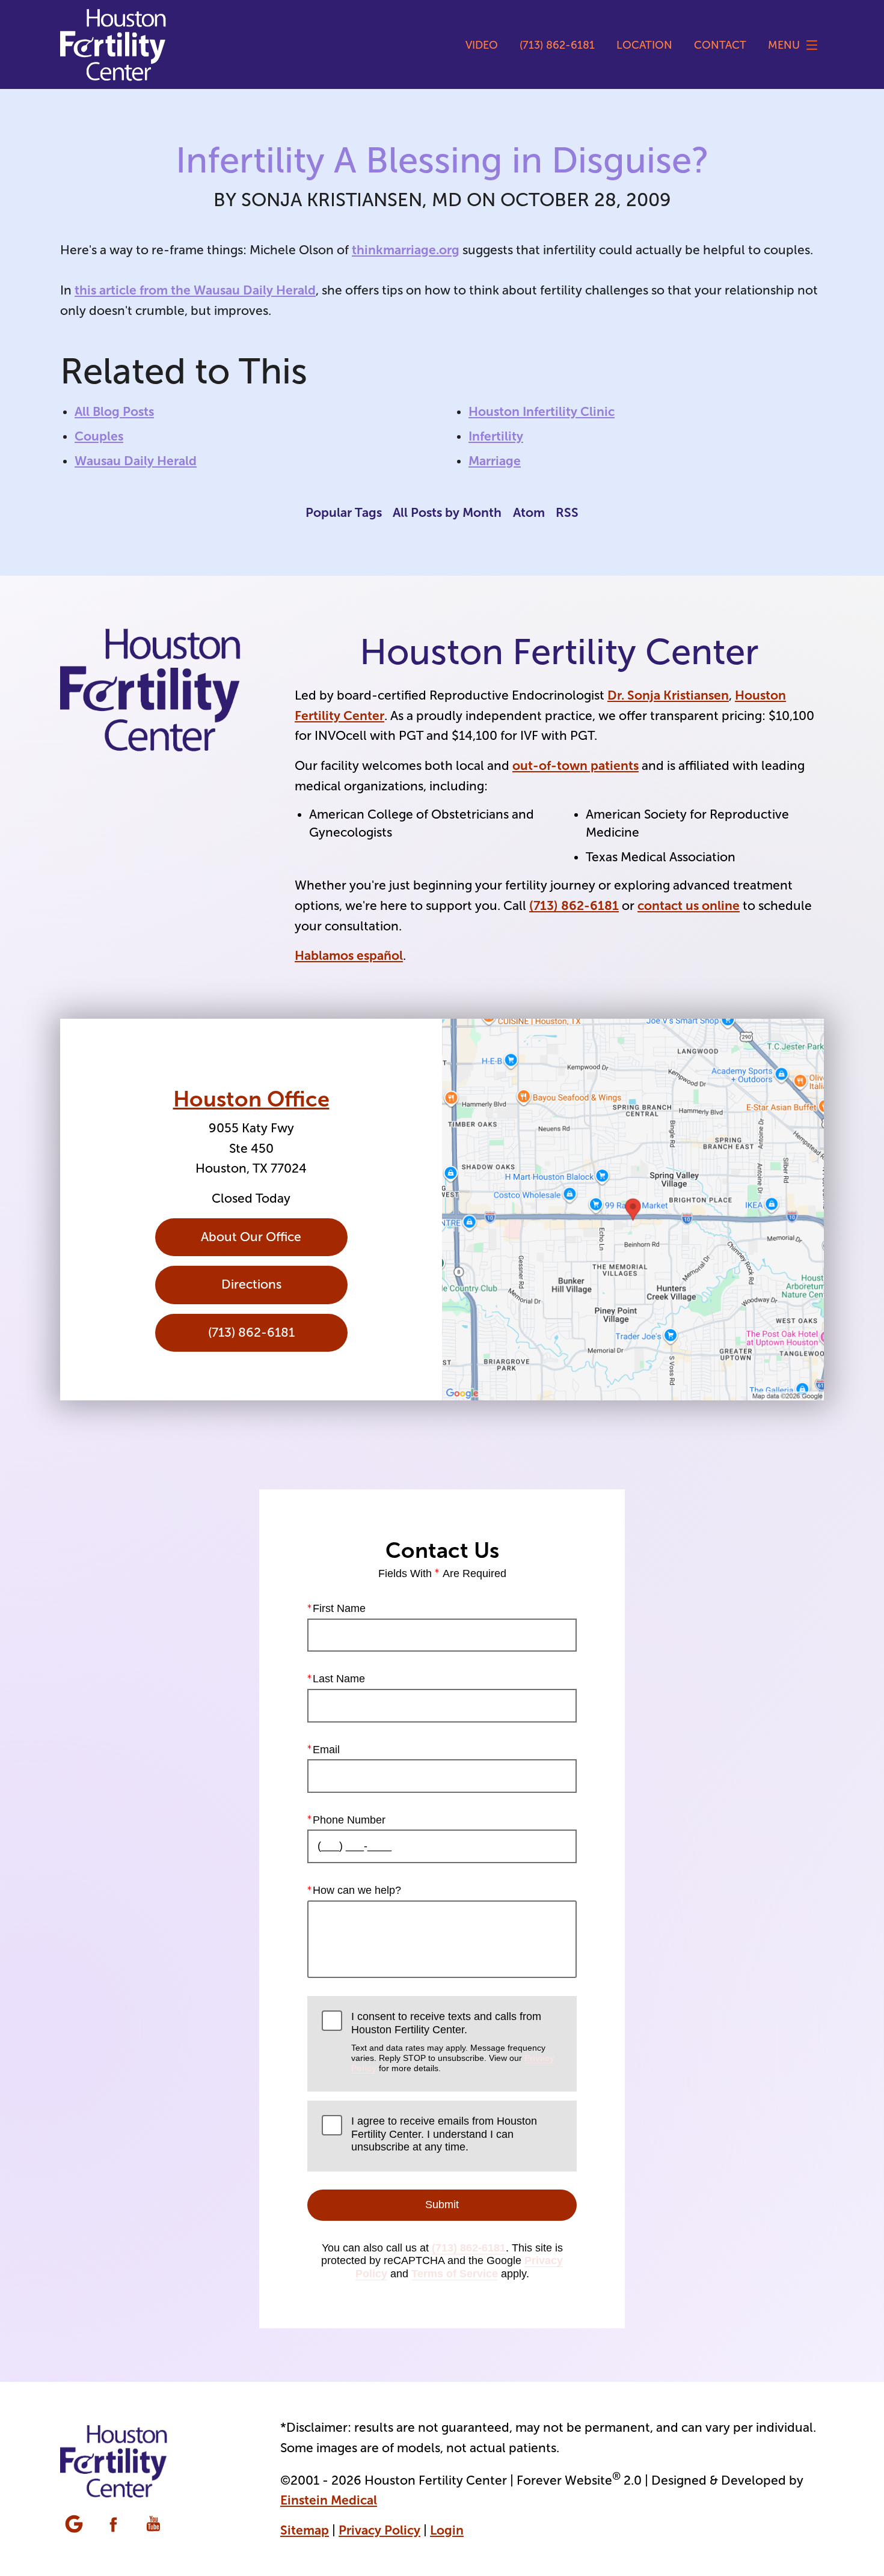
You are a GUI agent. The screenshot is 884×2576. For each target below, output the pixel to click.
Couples (99, 436)
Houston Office (251, 1099)
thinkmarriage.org (406, 250)
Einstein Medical (329, 2500)
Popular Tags (344, 512)
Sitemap (305, 2530)
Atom (529, 512)
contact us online (689, 905)
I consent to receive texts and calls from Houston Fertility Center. (453, 2042)
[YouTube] (155, 2525)
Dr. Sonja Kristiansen (668, 695)
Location (644, 45)
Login (447, 2530)
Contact (720, 45)
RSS (567, 512)
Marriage (495, 461)
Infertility (496, 436)
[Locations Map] (633, 1210)
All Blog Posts (114, 411)
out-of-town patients (576, 765)
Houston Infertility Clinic (542, 411)
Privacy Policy (379, 2530)
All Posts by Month (447, 512)
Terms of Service (455, 2274)
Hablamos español (349, 955)
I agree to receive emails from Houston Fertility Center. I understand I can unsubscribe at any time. (444, 2134)
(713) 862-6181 (574, 905)
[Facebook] (115, 2525)
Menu (784, 45)
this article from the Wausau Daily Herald (195, 290)
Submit (442, 2205)
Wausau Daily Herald (136, 461)
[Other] (75, 2525)
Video (482, 45)
